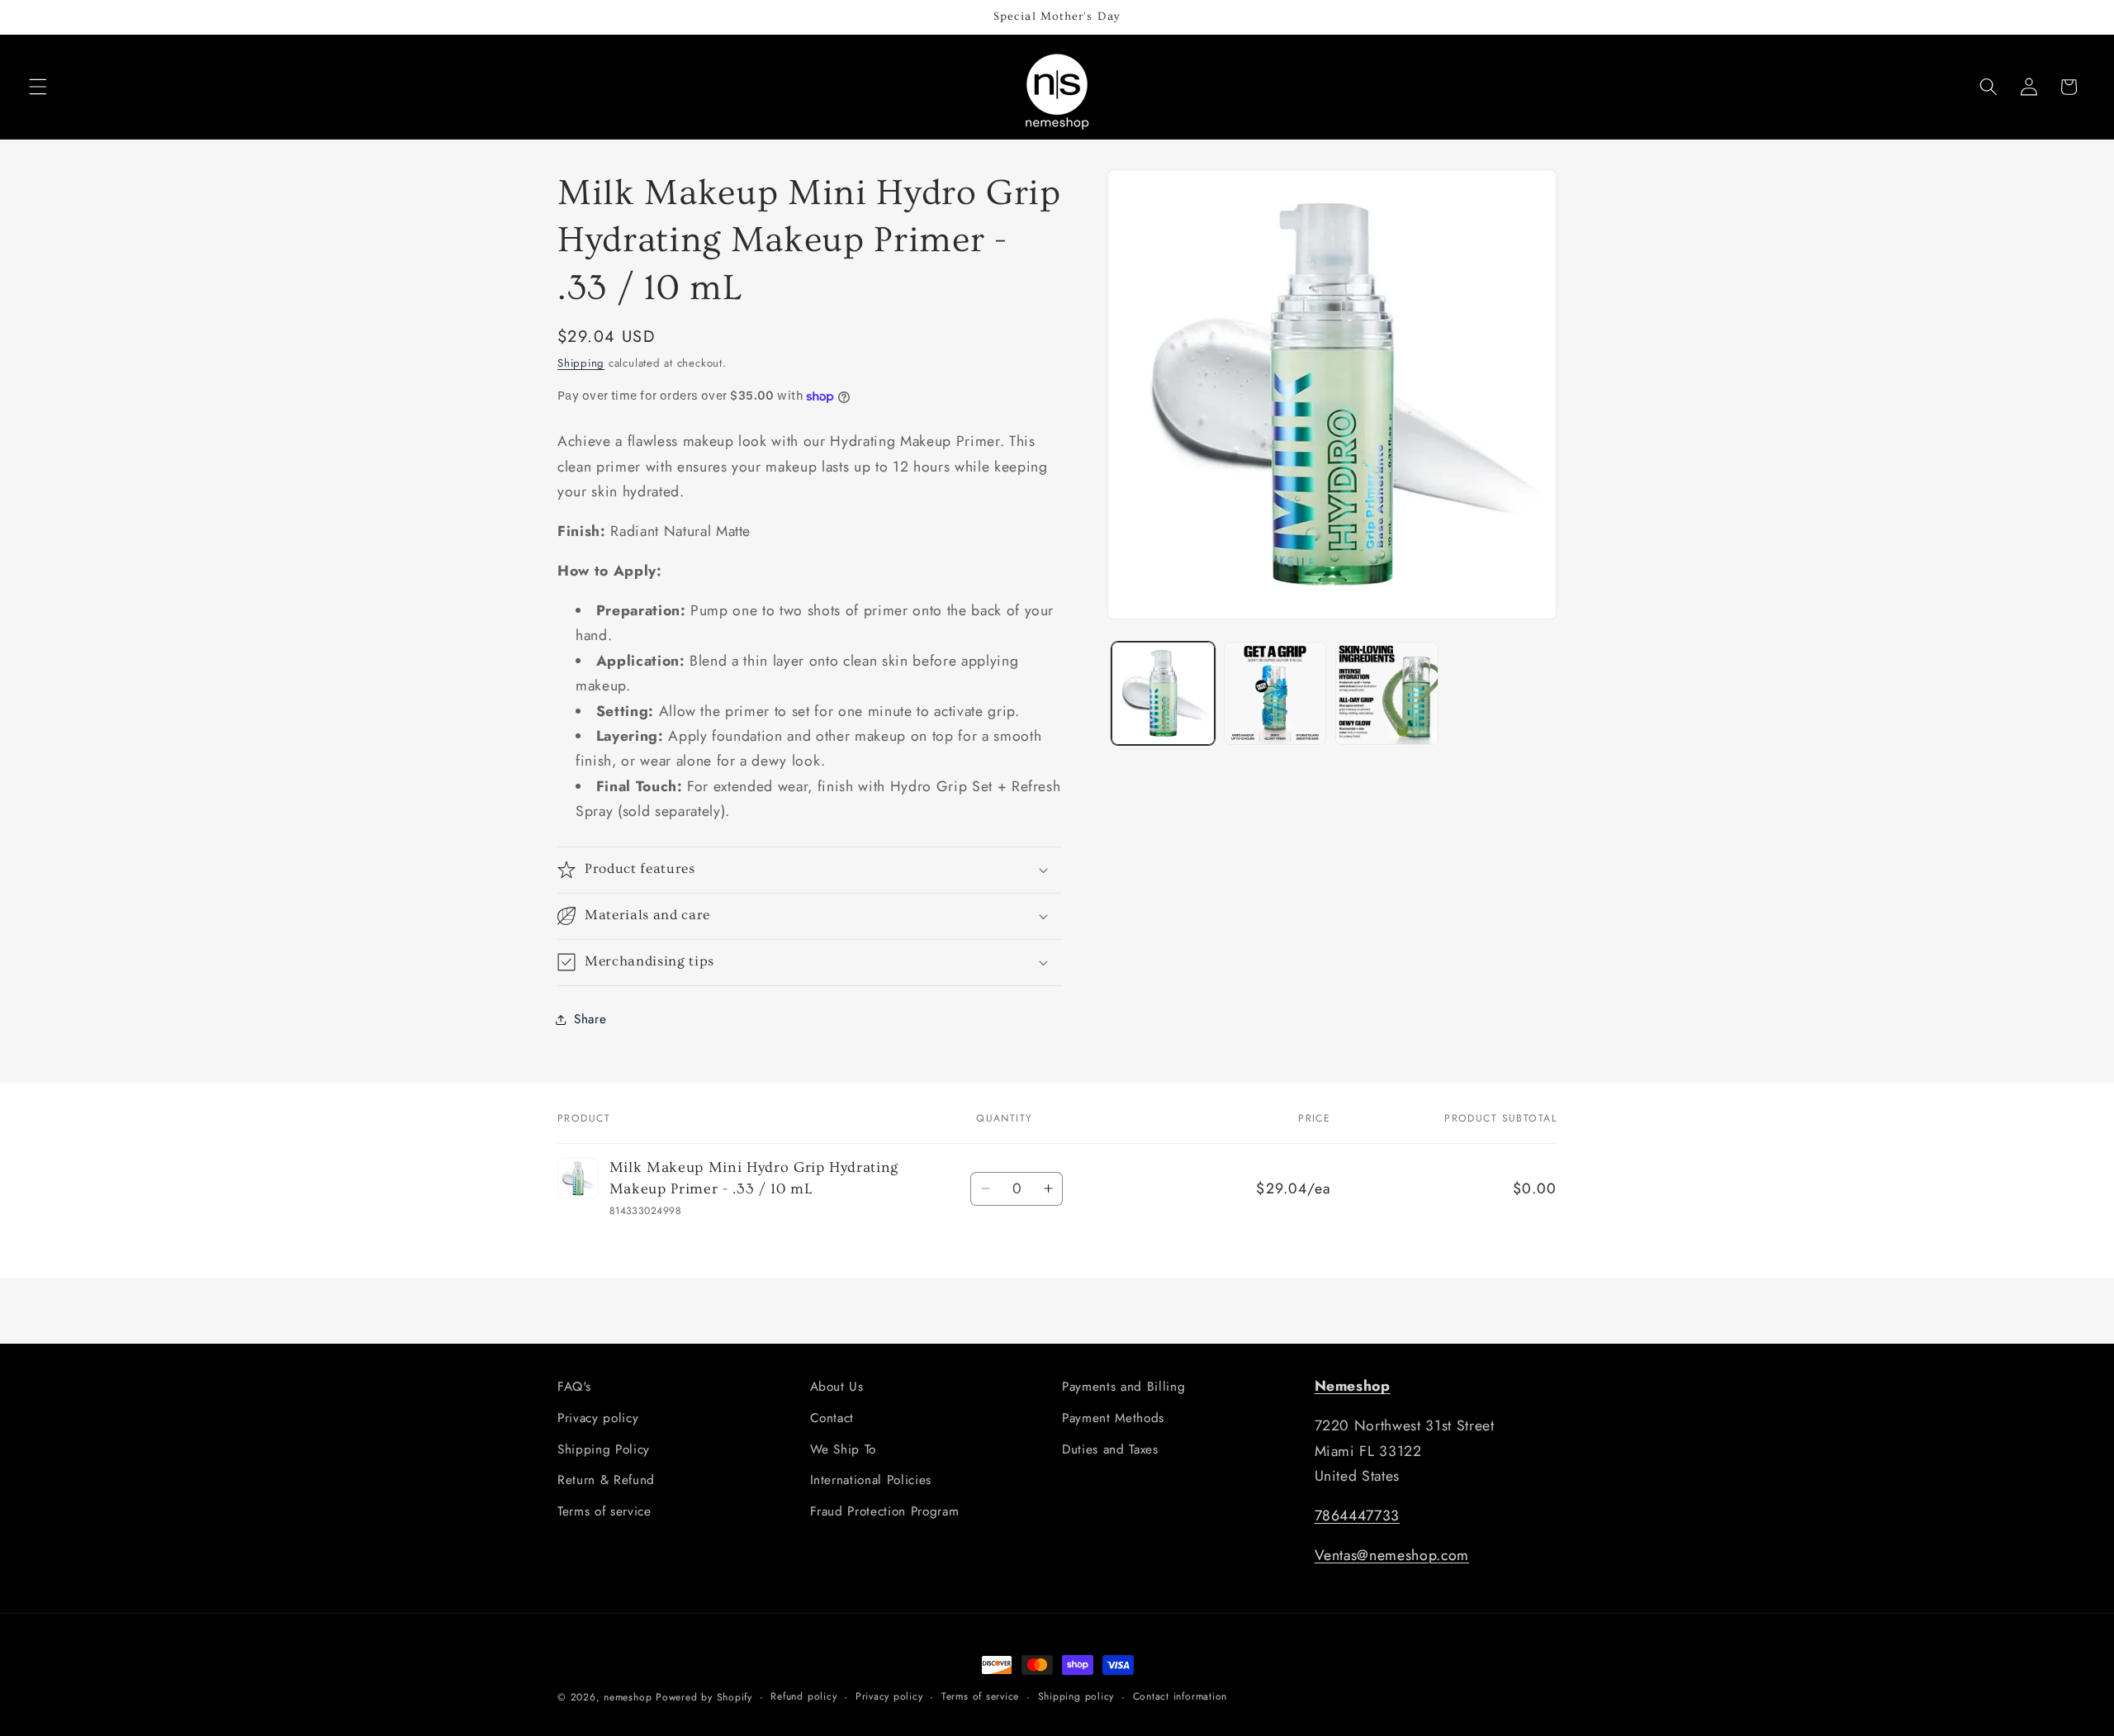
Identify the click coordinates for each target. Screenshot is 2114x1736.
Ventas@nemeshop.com (1392, 1555)
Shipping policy (1076, 1696)
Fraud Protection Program (885, 1511)
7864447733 (1358, 1515)
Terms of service (604, 1511)
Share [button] (590, 1019)
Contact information (1180, 1696)
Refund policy (803, 1696)
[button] (38, 87)
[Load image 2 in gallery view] (1275, 693)
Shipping (581, 363)
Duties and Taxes (1110, 1449)
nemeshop (628, 1697)
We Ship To (844, 1449)
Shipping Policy (604, 1449)
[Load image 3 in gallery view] (1387, 693)
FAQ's (574, 1387)
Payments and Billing (1123, 1387)
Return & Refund (606, 1480)
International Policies (871, 1480)
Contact (832, 1418)
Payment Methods (1113, 1418)
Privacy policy (598, 1418)
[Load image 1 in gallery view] (1163, 693)
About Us (837, 1387)
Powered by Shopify (704, 1697)
